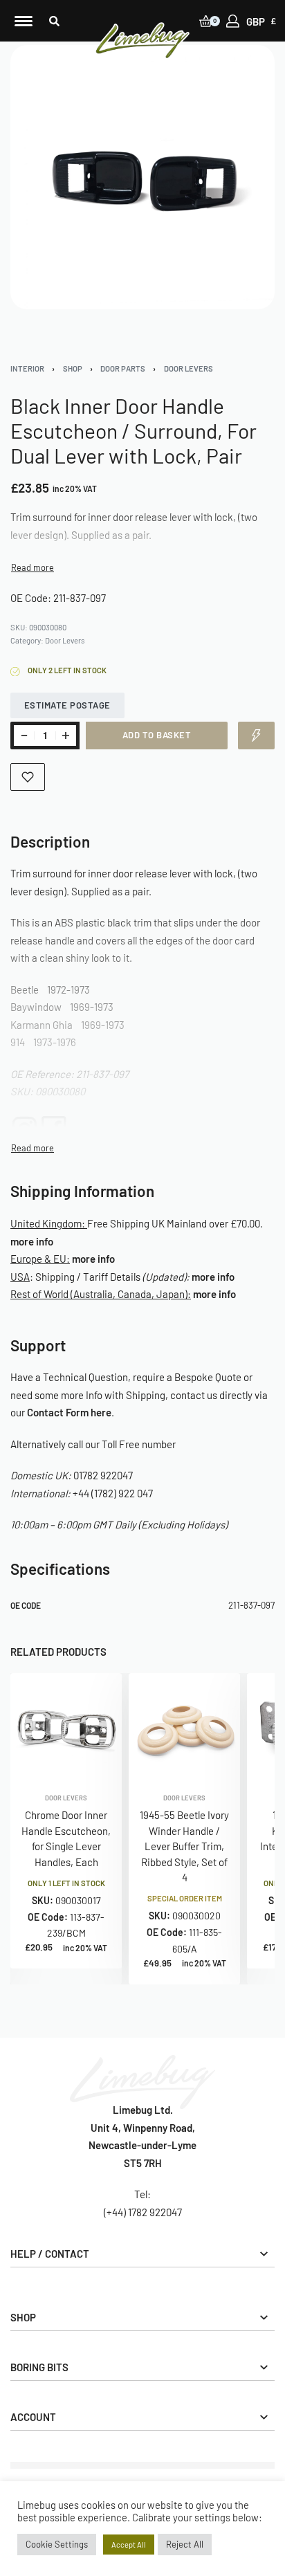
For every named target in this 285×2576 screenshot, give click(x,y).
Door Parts (123, 368)
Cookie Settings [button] (57, 2544)
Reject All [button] (185, 2544)
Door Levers (189, 368)
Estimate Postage (67, 705)
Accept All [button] (129, 2545)
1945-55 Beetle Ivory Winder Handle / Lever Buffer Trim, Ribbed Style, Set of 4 (184, 1847)
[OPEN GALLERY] (142, 177)
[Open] (24, 21)
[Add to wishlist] (28, 777)
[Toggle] (33, 568)
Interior (27, 368)
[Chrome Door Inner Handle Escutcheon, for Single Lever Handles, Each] (66, 1729)
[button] (54, 21)
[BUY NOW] (256, 736)
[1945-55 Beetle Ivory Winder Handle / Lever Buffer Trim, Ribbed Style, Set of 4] (184, 1729)
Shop (73, 368)
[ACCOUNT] (233, 21)
